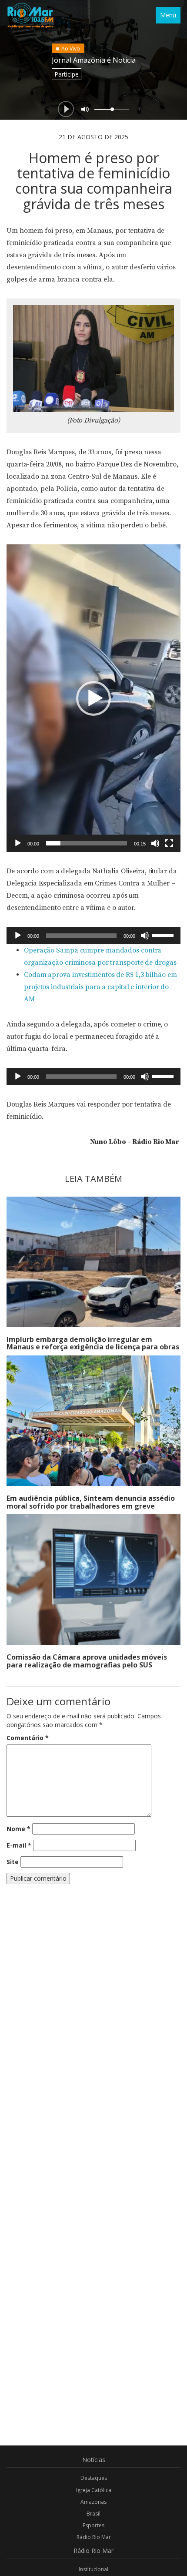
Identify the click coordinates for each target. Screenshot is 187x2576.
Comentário (28, 1738)
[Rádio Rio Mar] (30, 15)
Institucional (93, 2569)
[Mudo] (155, 843)
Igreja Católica (94, 2490)
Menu (168, 15)
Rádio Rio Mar (94, 2537)
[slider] (87, 843)
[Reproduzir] (18, 843)
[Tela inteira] (169, 843)
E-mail (19, 1845)
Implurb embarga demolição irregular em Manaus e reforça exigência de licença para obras (93, 1343)
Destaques (94, 2478)
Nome (18, 1829)
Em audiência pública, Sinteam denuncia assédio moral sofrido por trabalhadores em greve (91, 1502)
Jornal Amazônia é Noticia (94, 60)
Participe (67, 74)
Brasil (93, 2514)
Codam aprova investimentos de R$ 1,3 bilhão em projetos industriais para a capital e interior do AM (100, 987)
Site (13, 1862)
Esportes (93, 2525)
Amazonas (93, 2502)
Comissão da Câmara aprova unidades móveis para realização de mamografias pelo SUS (87, 1661)
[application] (93, 698)
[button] (93, 698)
